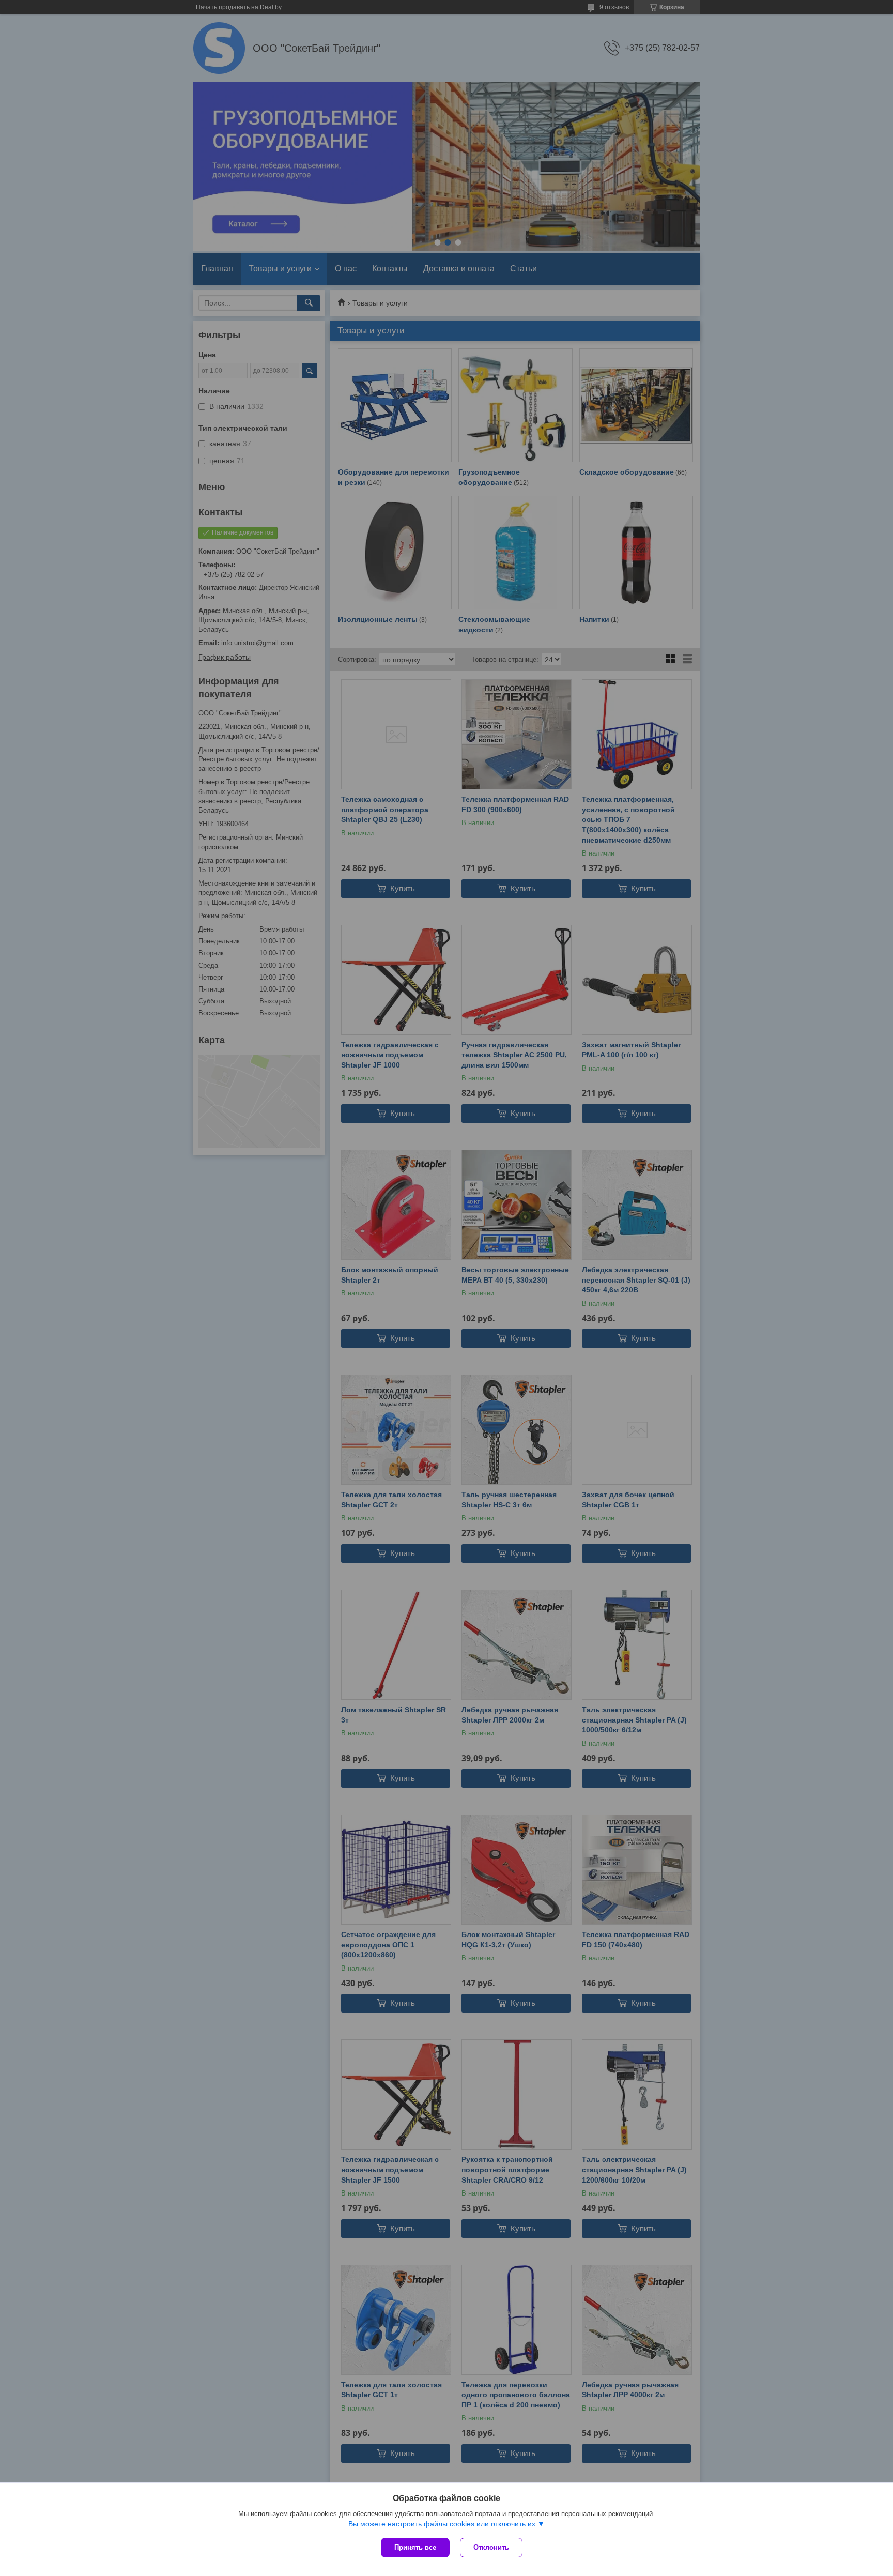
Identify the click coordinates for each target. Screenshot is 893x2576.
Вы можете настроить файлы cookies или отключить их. (443, 2524)
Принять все (415, 2547)
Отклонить (491, 2547)
